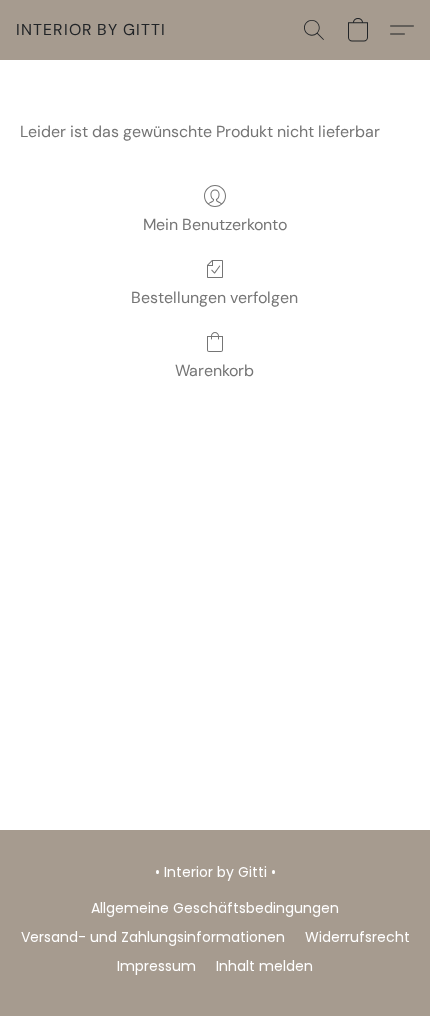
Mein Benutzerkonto (215, 224)
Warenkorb (214, 370)
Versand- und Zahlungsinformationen (153, 937)
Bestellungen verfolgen (214, 297)
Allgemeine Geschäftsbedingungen (215, 908)
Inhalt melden (264, 966)
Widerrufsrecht (357, 937)
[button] (91, 30)
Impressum (156, 966)
